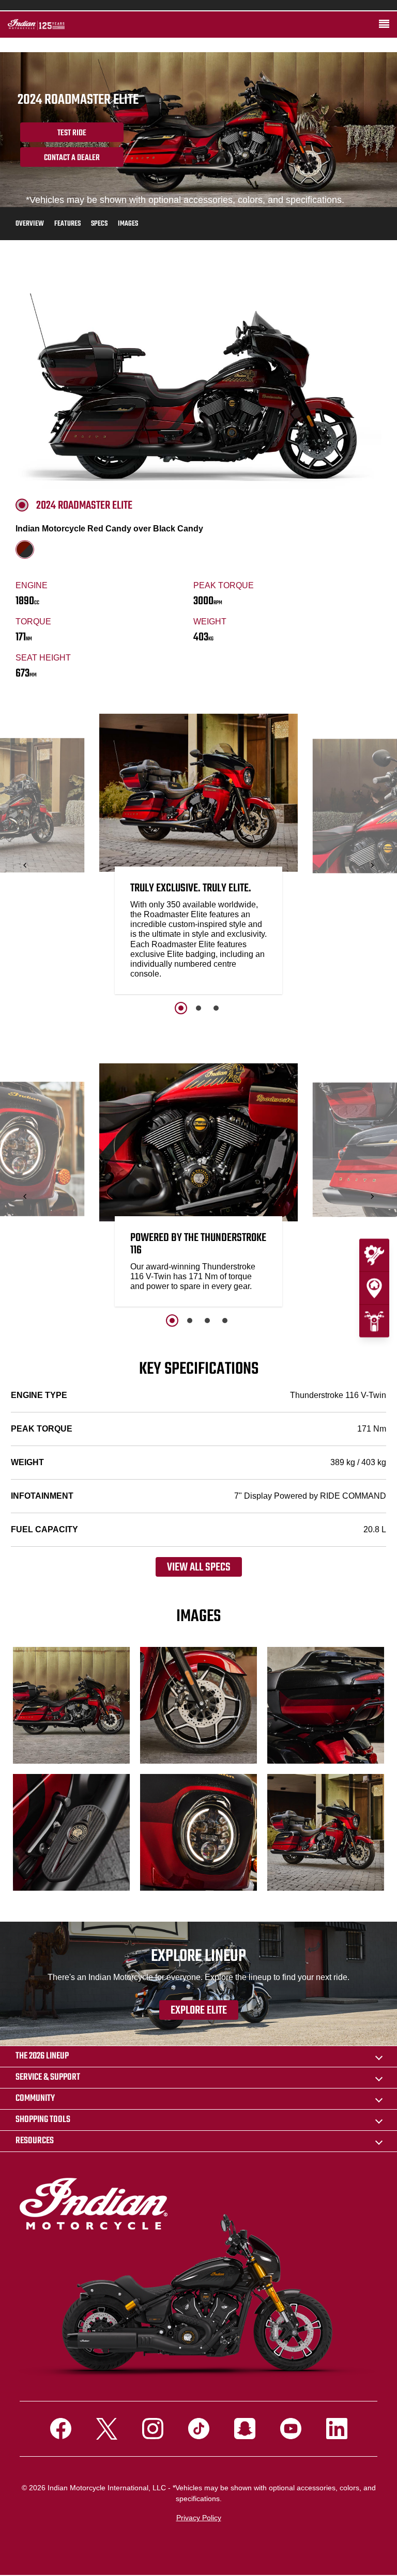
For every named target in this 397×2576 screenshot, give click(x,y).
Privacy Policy (199, 2518)
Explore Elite (199, 2010)
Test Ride (72, 133)
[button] (25, 865)
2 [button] (198, 1008)
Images (128, 224)
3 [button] (216, 1008)
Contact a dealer (72, 158)
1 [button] (181, 1008)
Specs (99, 224)
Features (67, 224)
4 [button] (225, 1321)
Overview (30, 224)
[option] (198, 857)
